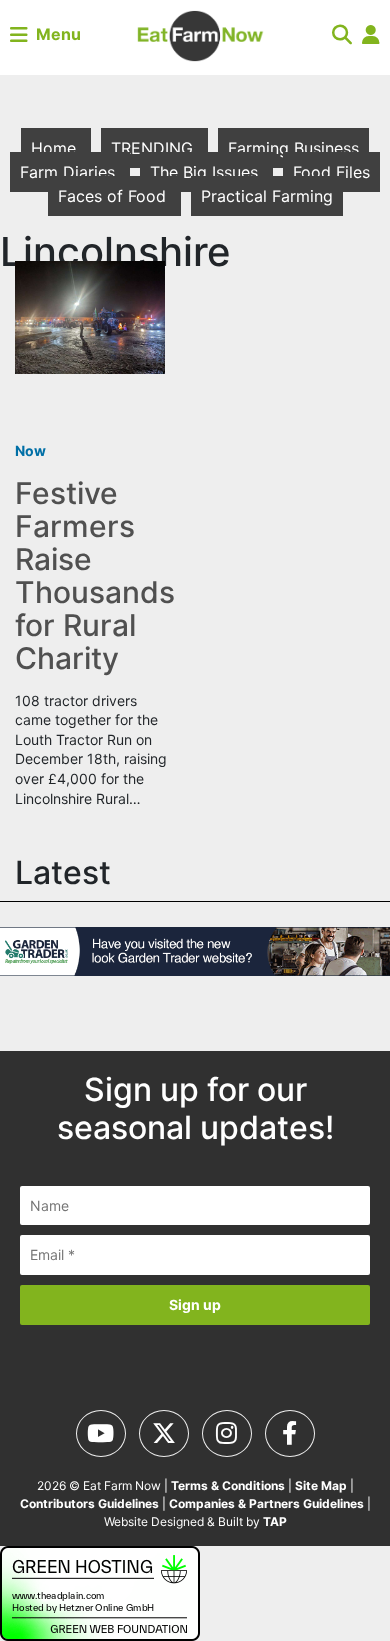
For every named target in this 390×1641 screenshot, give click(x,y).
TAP (275, 1521)
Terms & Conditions (228, 1485)
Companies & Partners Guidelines (266, 1503)
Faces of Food (114, 196)
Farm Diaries (70, 172)
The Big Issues (206, 172)
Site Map (321, 1485)
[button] (342, 34)
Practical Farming (267, 196)
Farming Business (293, 148)
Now (30, 450)
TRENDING (154, 148)
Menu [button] (54, 34)
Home (56, 148)
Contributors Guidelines (89, 1503)
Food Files (331, 172)
